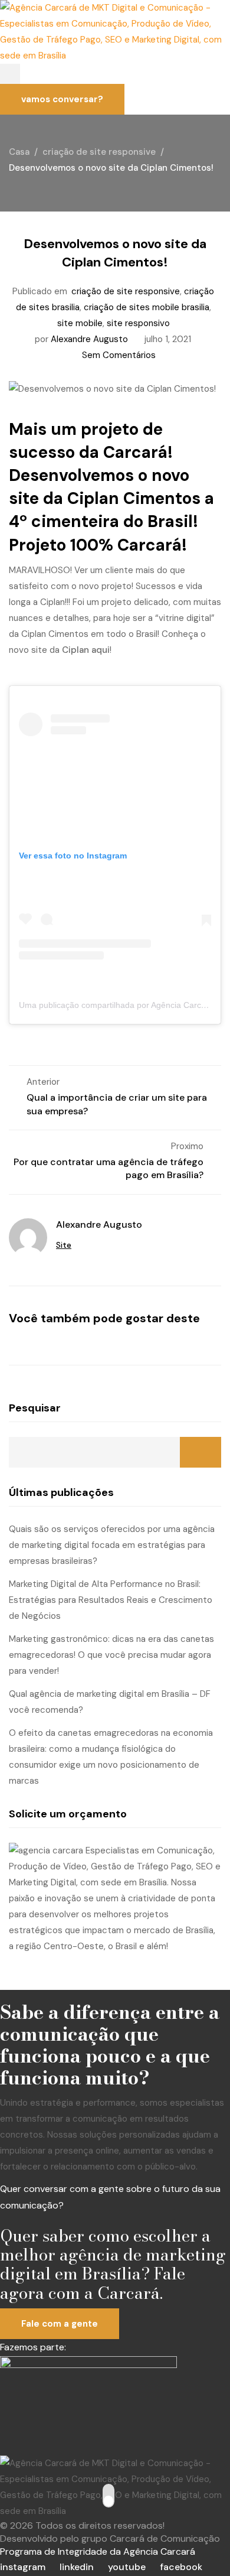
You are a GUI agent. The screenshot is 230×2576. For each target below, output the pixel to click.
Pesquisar (35, 1408)
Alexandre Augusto (89, 339)
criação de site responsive (126, 291)
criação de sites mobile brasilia (147, 307)
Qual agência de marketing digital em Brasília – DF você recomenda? (110, 1702)
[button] (10, 74)
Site (64, 1245)
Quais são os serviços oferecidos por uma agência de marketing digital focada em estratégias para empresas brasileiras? (112, 1545)
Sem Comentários (119, 355)
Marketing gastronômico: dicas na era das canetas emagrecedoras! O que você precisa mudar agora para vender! (111, 1655)
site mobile (80, 323)
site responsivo (138, 323)
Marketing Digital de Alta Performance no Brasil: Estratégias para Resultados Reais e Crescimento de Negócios (111, 1600)
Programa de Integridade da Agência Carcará (98, 2551)
